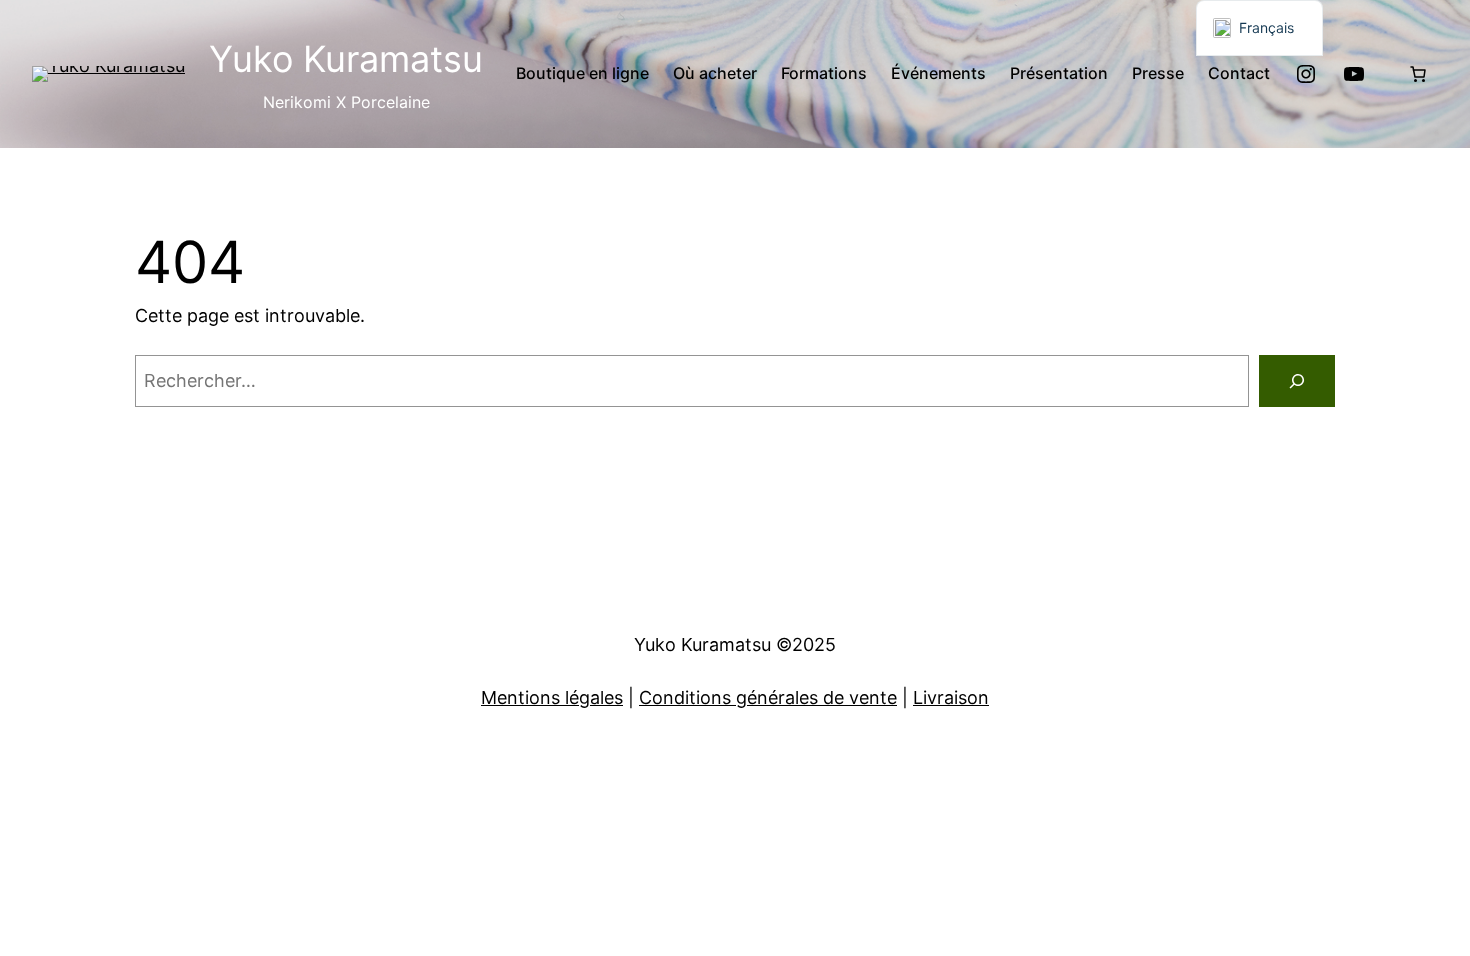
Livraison (951, 697)
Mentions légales (552, 697)
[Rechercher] (1297, 381)
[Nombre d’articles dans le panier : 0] (1418, 74)
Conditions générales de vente (768, 697)
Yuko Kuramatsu (346, 59)
